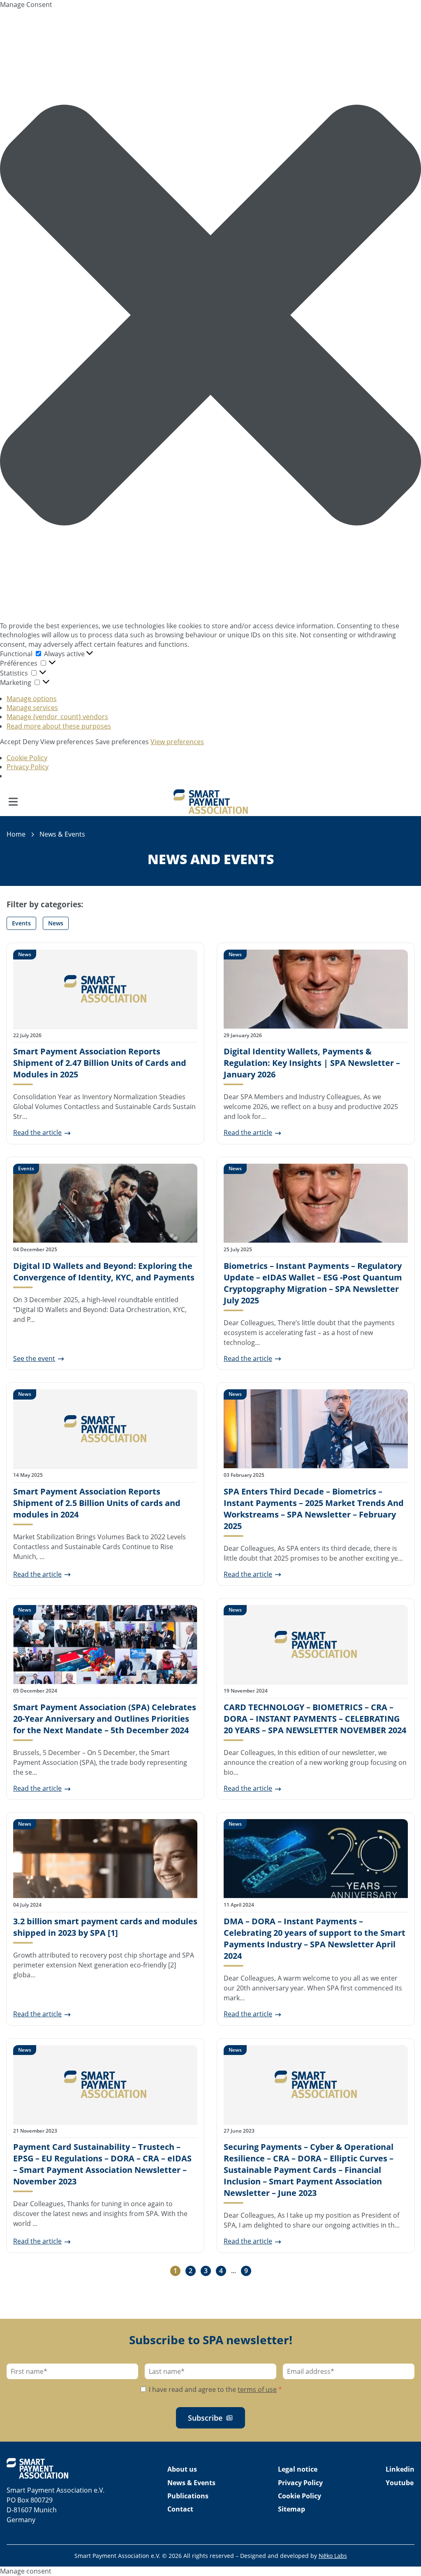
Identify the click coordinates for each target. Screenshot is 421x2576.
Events (21, 923)
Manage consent (26, 2571)
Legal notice (298, 2469)
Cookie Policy (27, 758)
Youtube (400, 2483)
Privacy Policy (28, 767)
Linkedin (400, 2469)
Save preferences (122, 742)
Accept (10, 742)
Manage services (32, 708)
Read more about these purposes (59, 726)
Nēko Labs (333, 2556)
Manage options (32, 699)
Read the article (37, 1132)
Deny (31, 742)
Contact (180, 2509)
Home (16, 834)
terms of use (257, 2389)
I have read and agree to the (215, 2389)
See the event (34, 1358)
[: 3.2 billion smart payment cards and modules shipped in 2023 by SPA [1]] (105, 1859)
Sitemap (291, 2509)
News (56, 923)
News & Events (191, 2483)
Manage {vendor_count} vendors (57, 717)
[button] (210, 315)
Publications (188, 2496)
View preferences (67, 742)
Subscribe (205, 2418)
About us (182, 2469)
